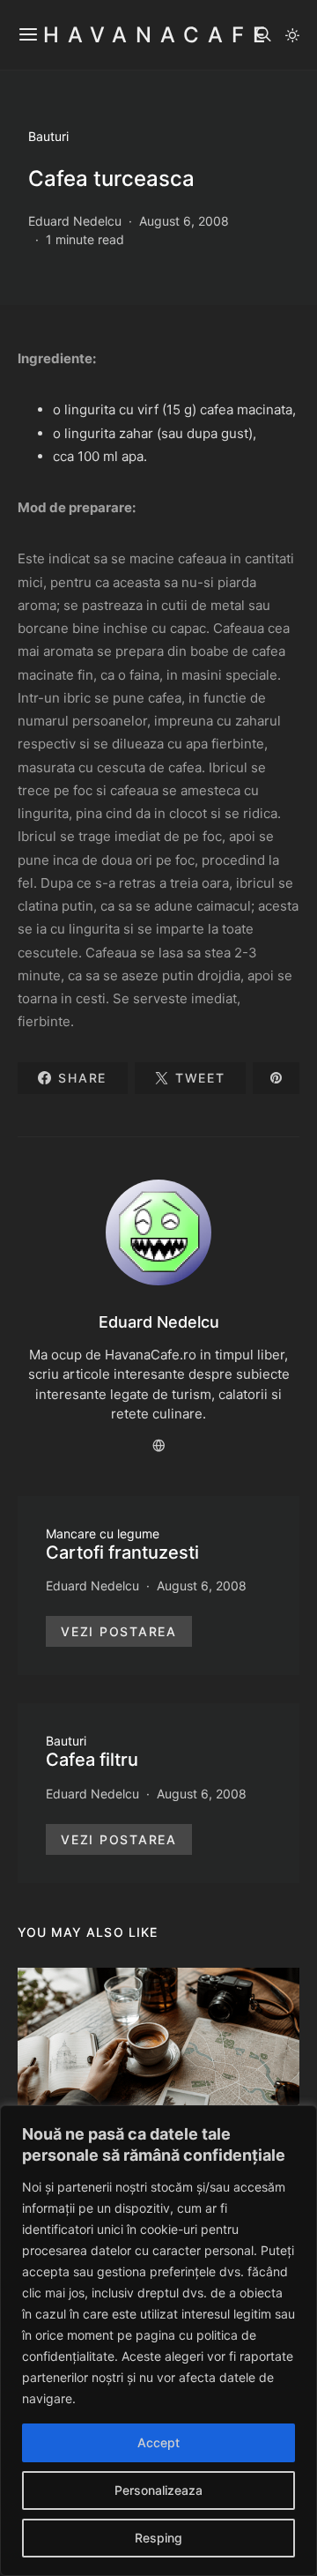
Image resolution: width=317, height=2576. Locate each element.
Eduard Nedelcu (75, 221)
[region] (158, 2341)
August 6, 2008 (184, 221)
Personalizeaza (158, 2490)
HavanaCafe (158, 35)
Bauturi (48, 136)
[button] (292, 35)
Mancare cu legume (103, 1534)
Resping (158, 2538)
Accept (158, 2442)
